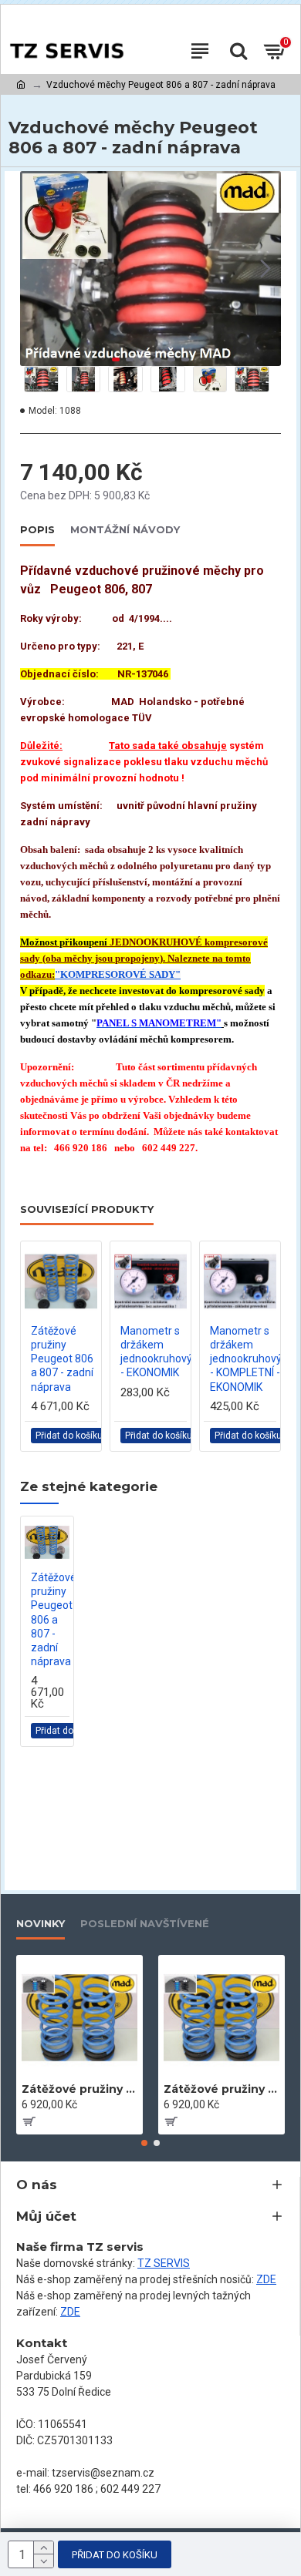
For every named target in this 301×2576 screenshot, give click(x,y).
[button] (36, 269)
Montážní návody (125, 529)
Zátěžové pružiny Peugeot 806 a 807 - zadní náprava (62, 1359)
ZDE (266, 2279)
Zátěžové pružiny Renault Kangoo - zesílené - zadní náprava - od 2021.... (79, 2089)
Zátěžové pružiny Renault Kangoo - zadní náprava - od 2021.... (222, 2089)
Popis (37, 529)
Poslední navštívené (145, 1923)
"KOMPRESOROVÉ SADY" (118, 974)
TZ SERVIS (164, 2263)
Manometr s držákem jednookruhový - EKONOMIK (156, 1352)
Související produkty (87, 1209)
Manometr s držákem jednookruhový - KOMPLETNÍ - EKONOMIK (246, 1359)
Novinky (41, 1923)
